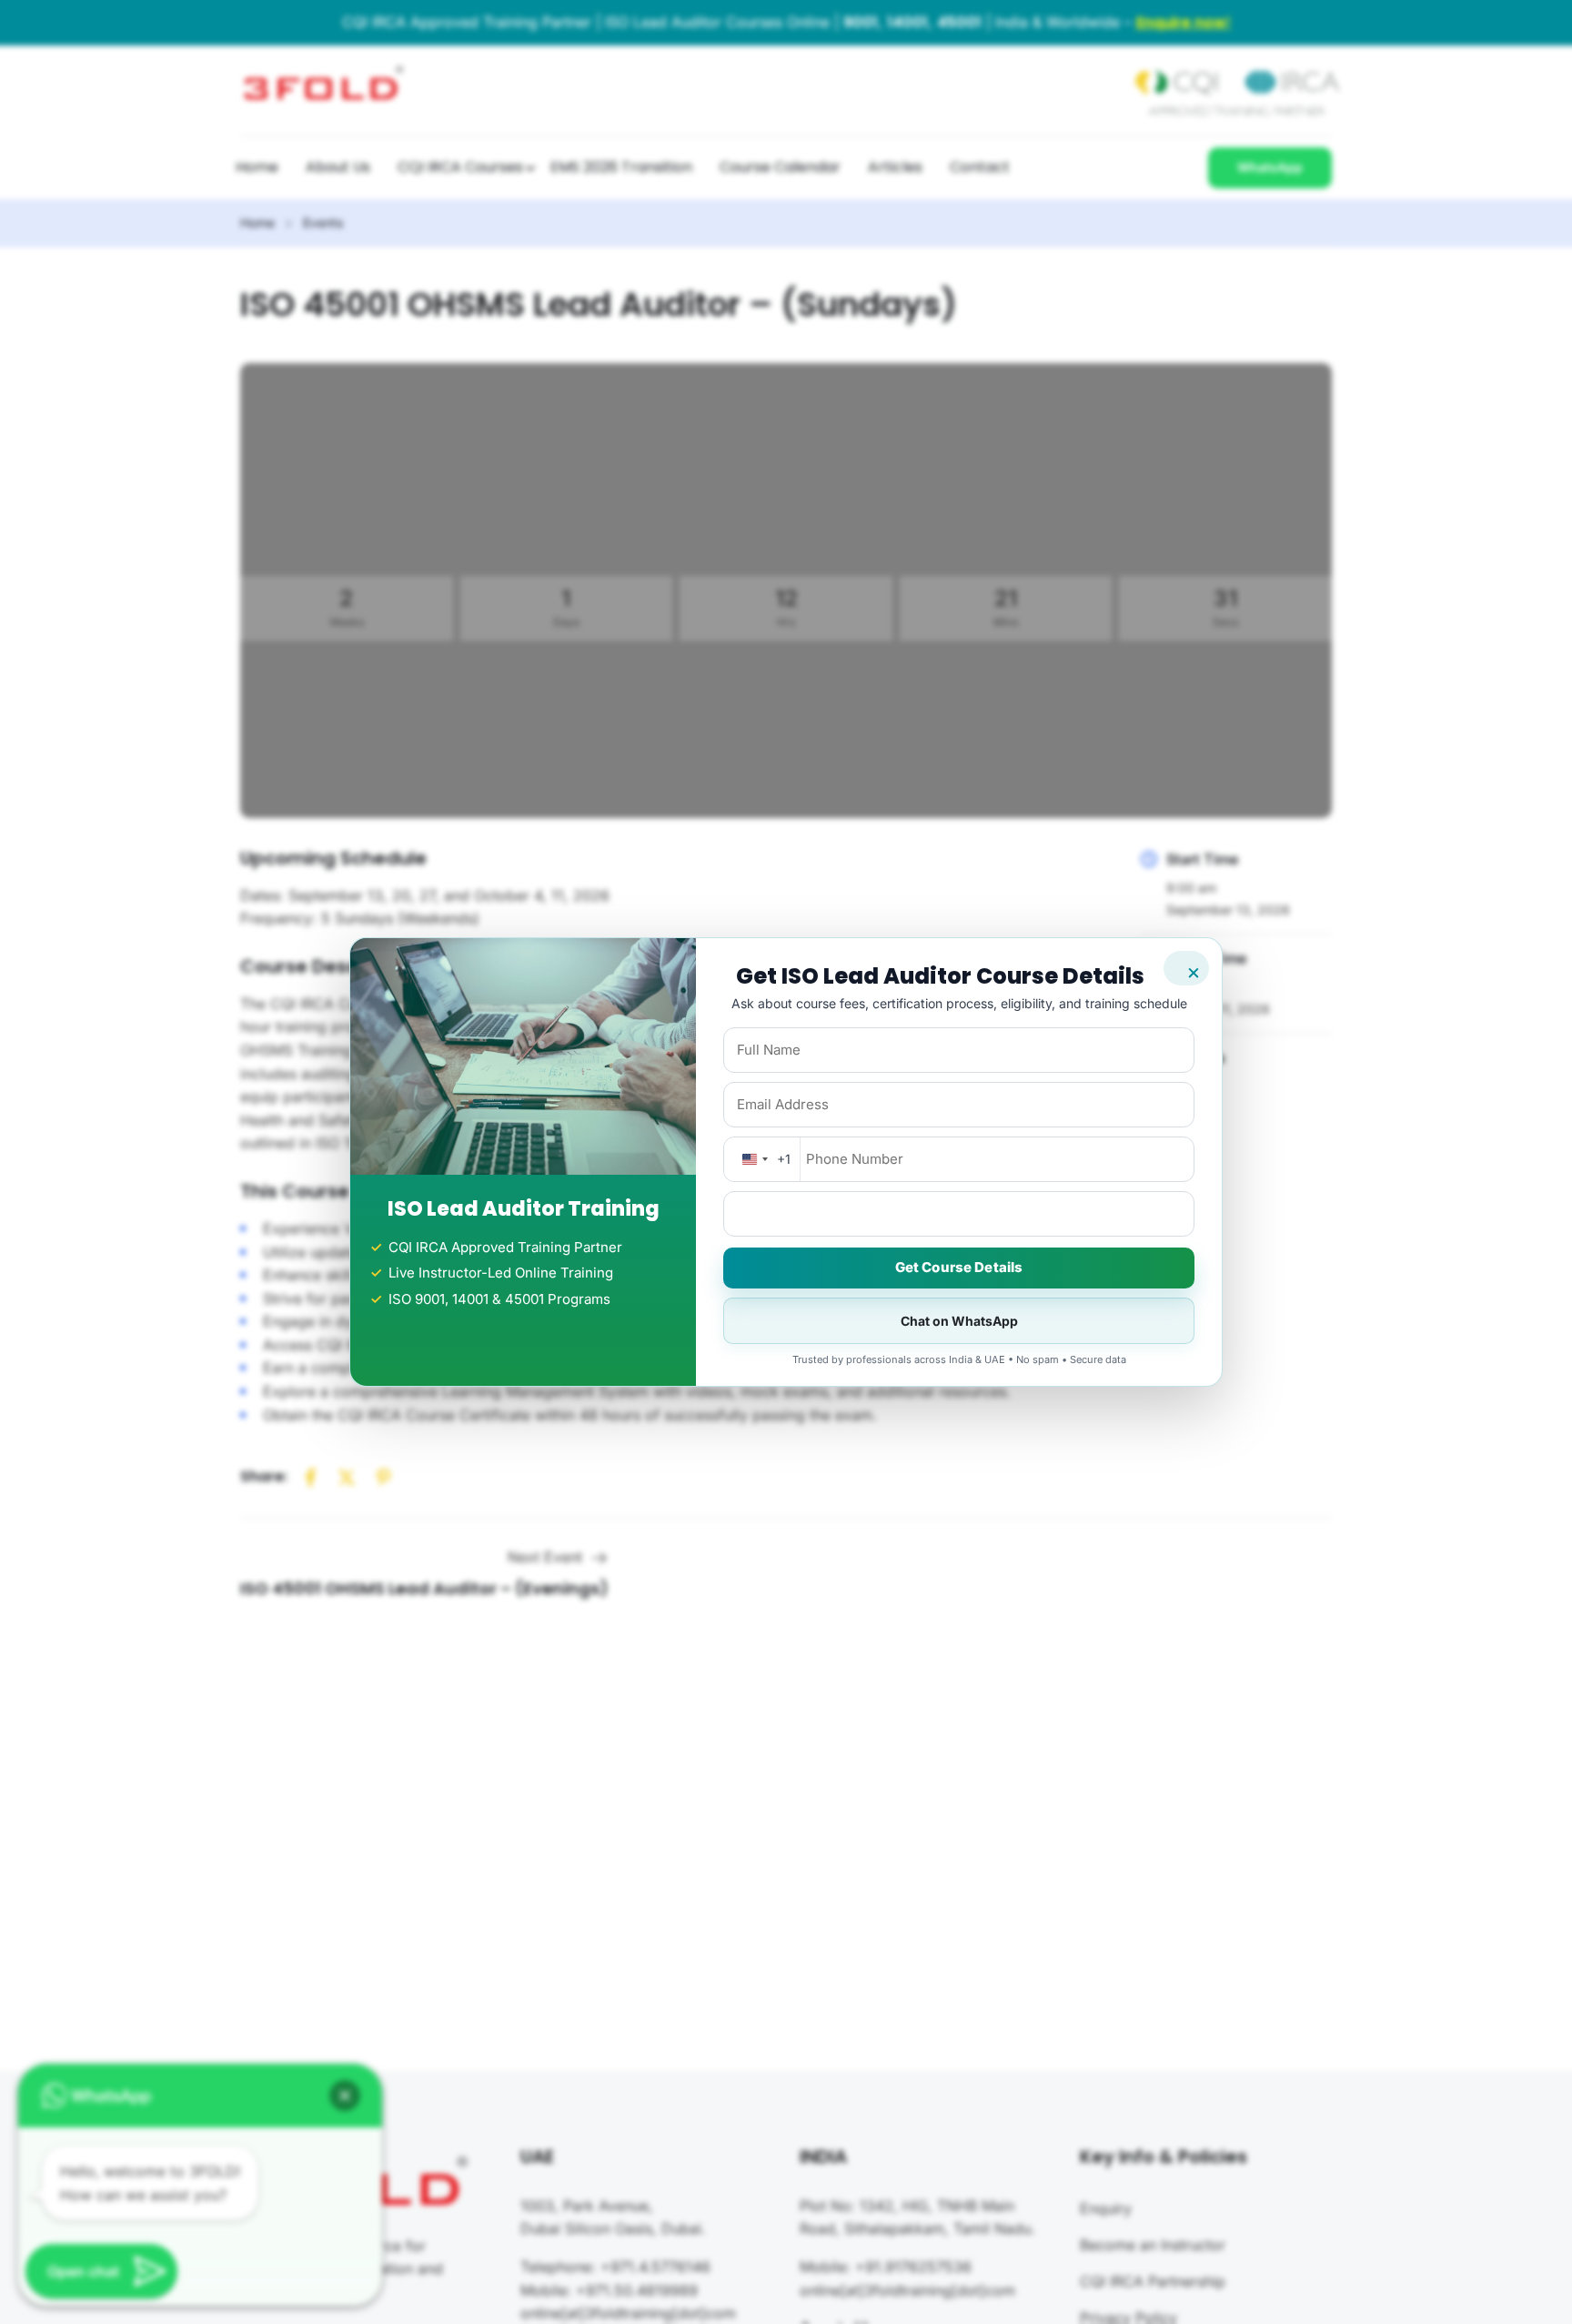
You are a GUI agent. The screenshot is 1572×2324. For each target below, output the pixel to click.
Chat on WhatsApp (959, 1321)
